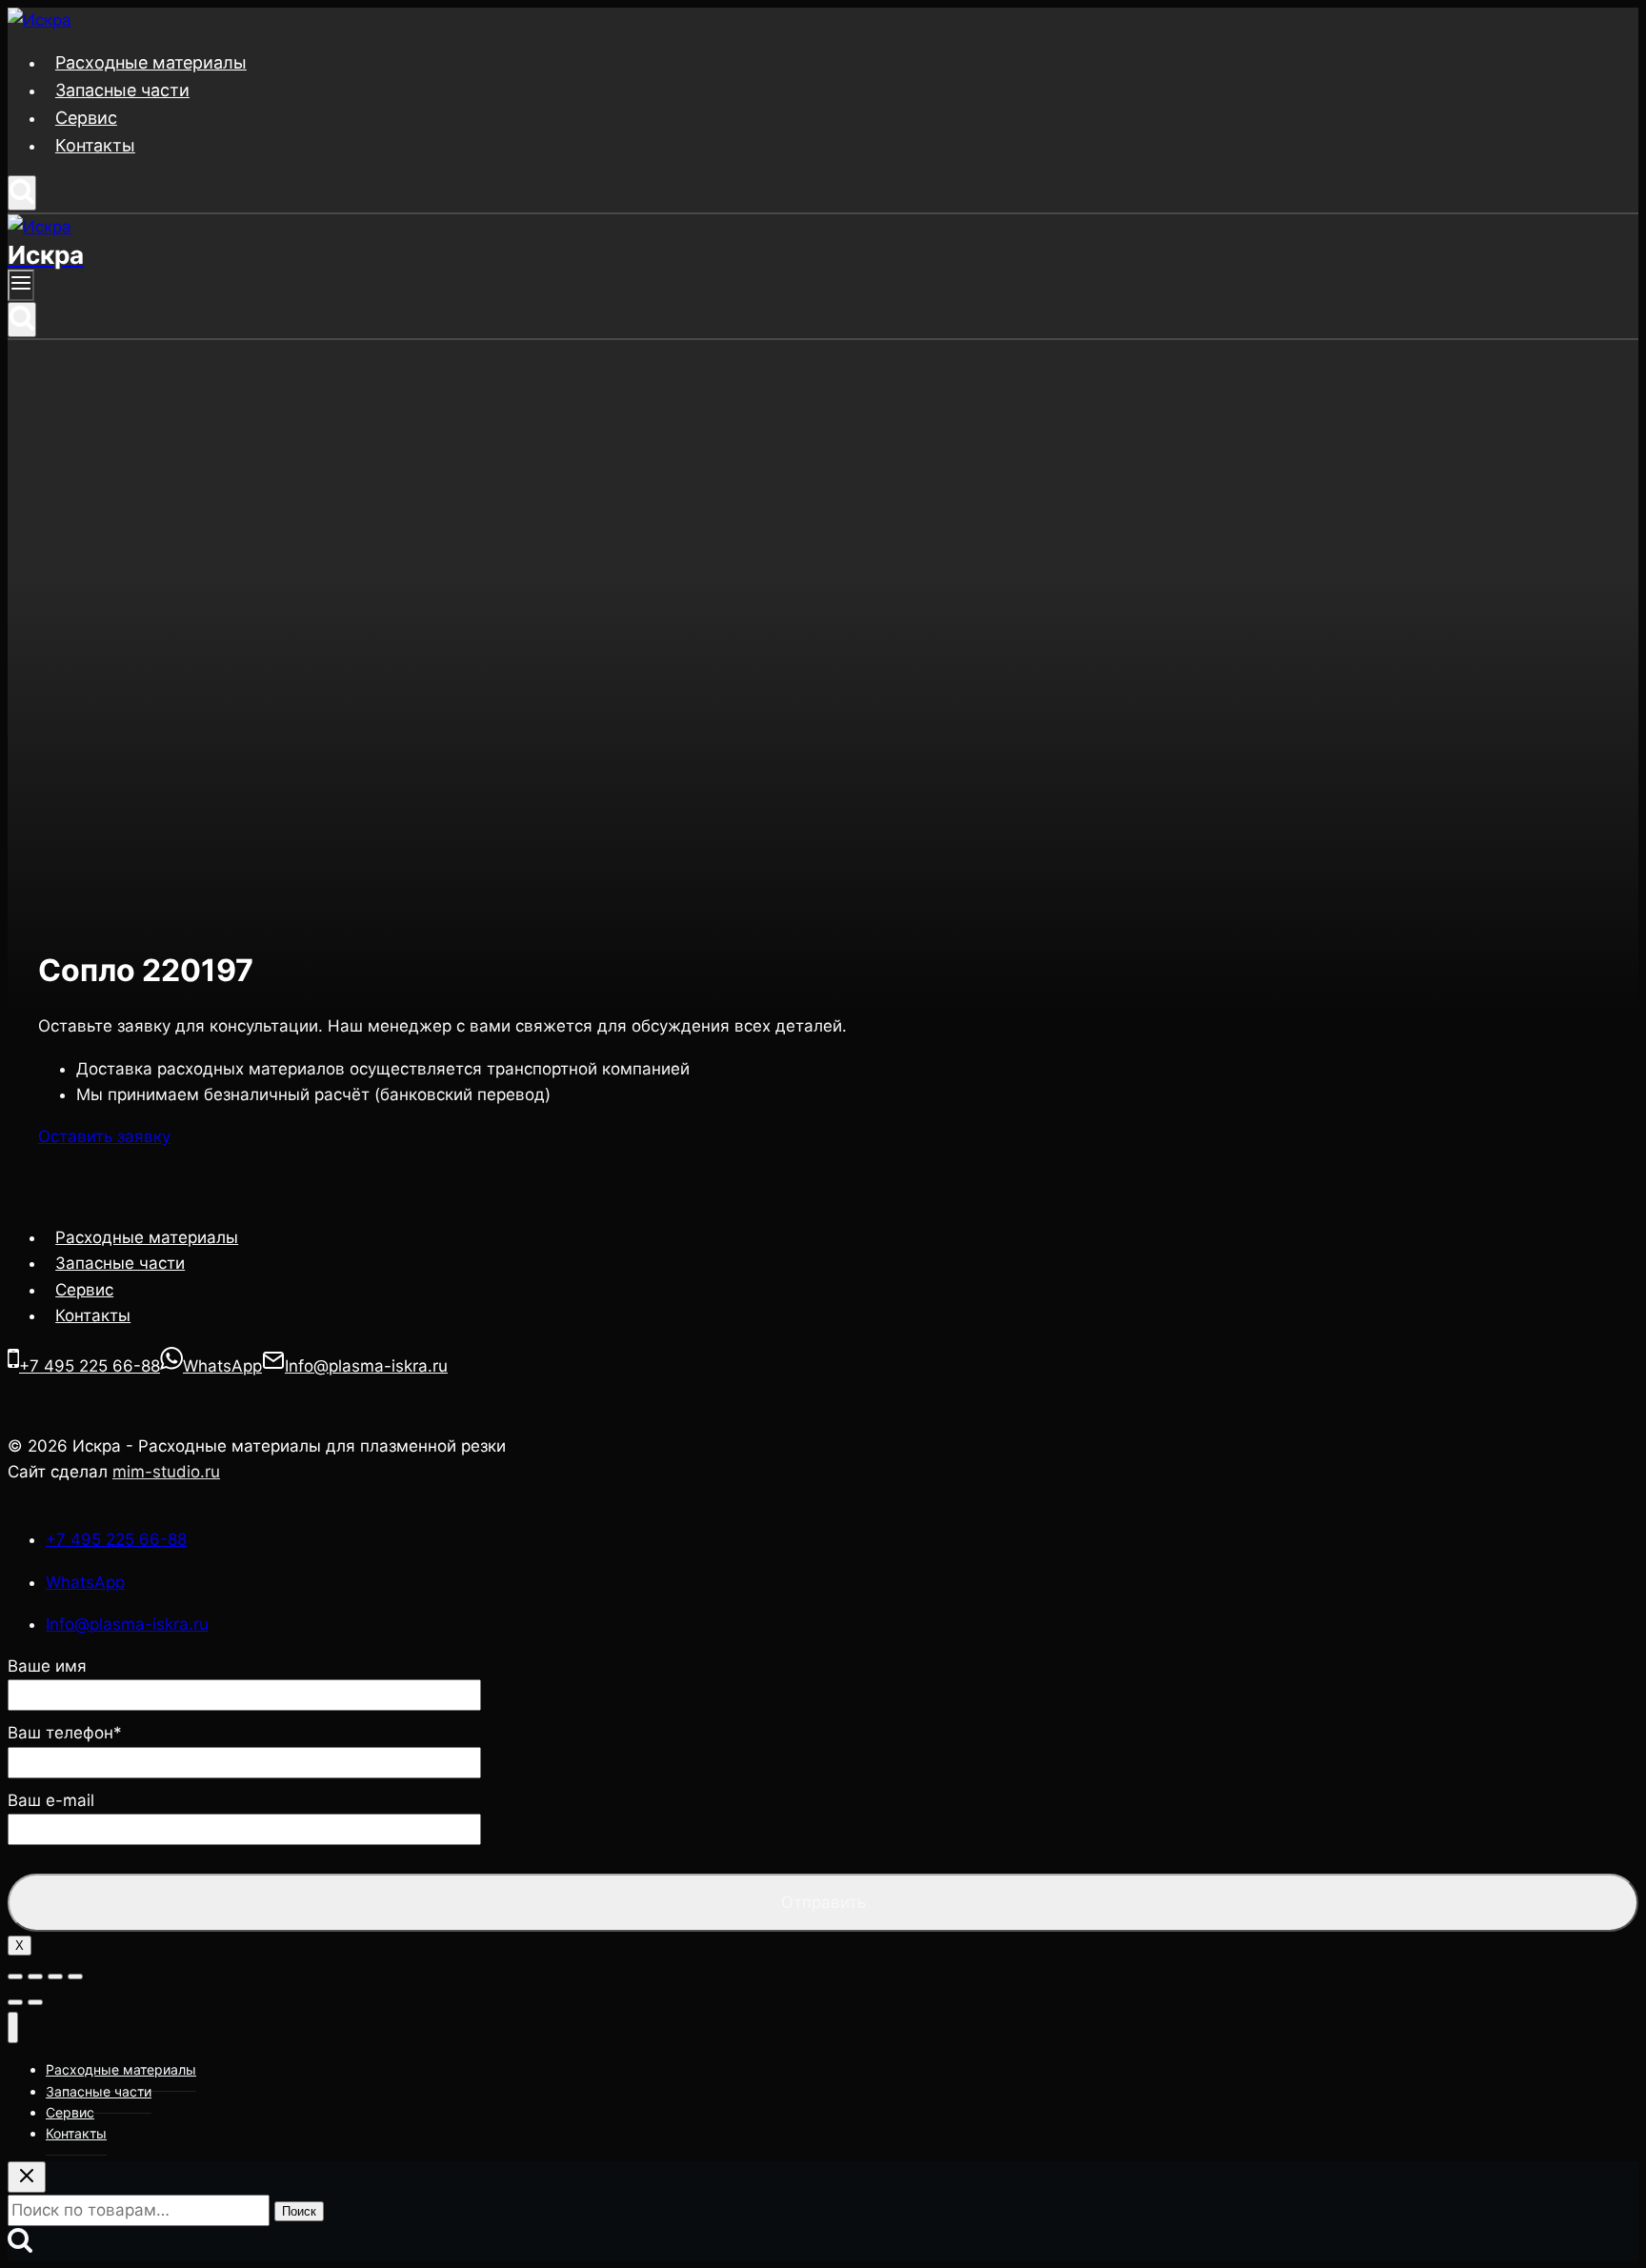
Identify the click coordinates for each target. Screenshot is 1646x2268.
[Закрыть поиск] (27, 2177)
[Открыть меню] (21, 285)
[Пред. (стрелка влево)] (15, 2002)
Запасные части (122, 90)
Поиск (299, 2211)
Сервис (86, 118)
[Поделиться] (35, 1977)
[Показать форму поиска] (22, 193)
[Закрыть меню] (13, 2027)
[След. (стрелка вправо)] (35, 2002)
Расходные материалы (151, 62)
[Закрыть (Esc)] (15, 1977)
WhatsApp (85, 1582)
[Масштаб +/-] (75, 1977)
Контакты (95, 145)
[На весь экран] (55, 1977)
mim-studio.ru (166, 1472)
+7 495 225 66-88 (116, 1539)
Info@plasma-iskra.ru (127, 1624)
